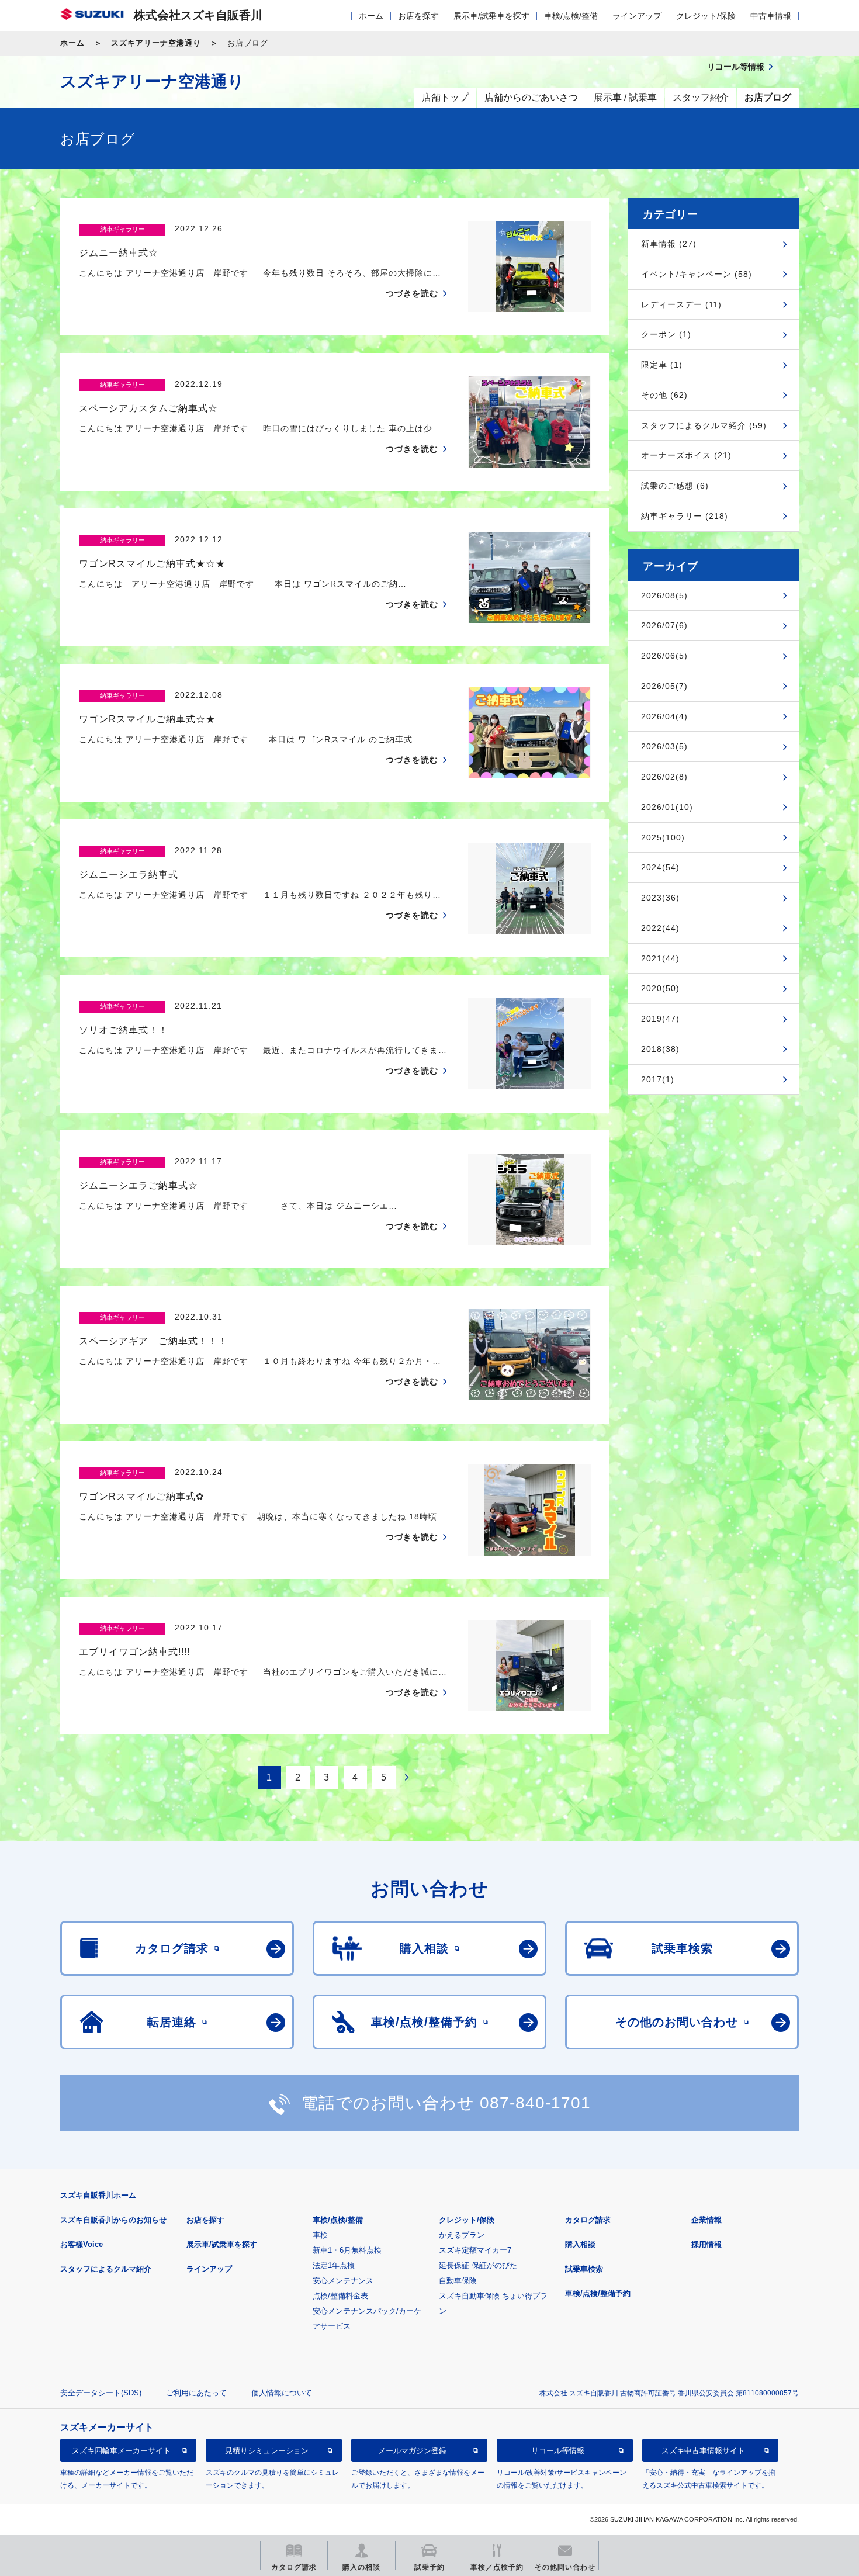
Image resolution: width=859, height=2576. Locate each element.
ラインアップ (637, 16)
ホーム (371, 16)
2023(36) (660, 898)
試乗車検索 (584, 2269)
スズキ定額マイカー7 (475, 2250)
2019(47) (660, 1019)
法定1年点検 (334, 2265)
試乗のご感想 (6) (675, 486)
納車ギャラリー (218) (685, 516)
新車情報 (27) (669, 244)
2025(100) (663, 837)
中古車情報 (771, 16)
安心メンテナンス (343, 2281)
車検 (320, 2235)
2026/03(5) (664, 746)
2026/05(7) (664, 686)
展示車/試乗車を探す (491, 16)
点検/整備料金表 (340, 2296)
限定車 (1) (662, 365)
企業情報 (706, 2220)
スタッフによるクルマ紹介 (106, 2269)
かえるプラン (462, 2235)
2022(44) (660, 928)
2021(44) (660, 958)
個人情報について (282, 2393)
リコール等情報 (558, 2451)
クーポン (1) (666, 334)
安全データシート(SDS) (101, 2393)
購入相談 (580, 2244)
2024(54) (660, 867)
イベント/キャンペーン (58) (697, 274)
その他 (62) (664, 395)
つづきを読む (412, 293)
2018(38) (660, 1049)
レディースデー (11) (681, 304)
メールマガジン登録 (412, 2451)
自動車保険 (458, 2281)
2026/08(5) (664, 595)
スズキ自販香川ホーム (98, 2195)
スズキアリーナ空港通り (156, 43)
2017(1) (658, 1079)
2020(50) (660, 988)
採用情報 (706, 2244)
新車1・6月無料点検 (347, 2250)
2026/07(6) (664, 625)
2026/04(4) (664, 716)
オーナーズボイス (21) (686, 455)
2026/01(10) (667, 807)
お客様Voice (82, 2244)
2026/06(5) (664, 656)
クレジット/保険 (706, 16)
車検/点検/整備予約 (598, 2293)
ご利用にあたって (196, 2393)
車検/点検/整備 (571, 16)
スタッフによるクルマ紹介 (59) (704, 425)
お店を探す (418, 16)
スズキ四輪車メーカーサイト (121, 2451)
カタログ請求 (588, 2220)
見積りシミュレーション (267, 2451)
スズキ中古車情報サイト (703, 2451)
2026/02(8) (664, 777)
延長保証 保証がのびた (478, 2265)
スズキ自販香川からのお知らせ (113, 2220)
